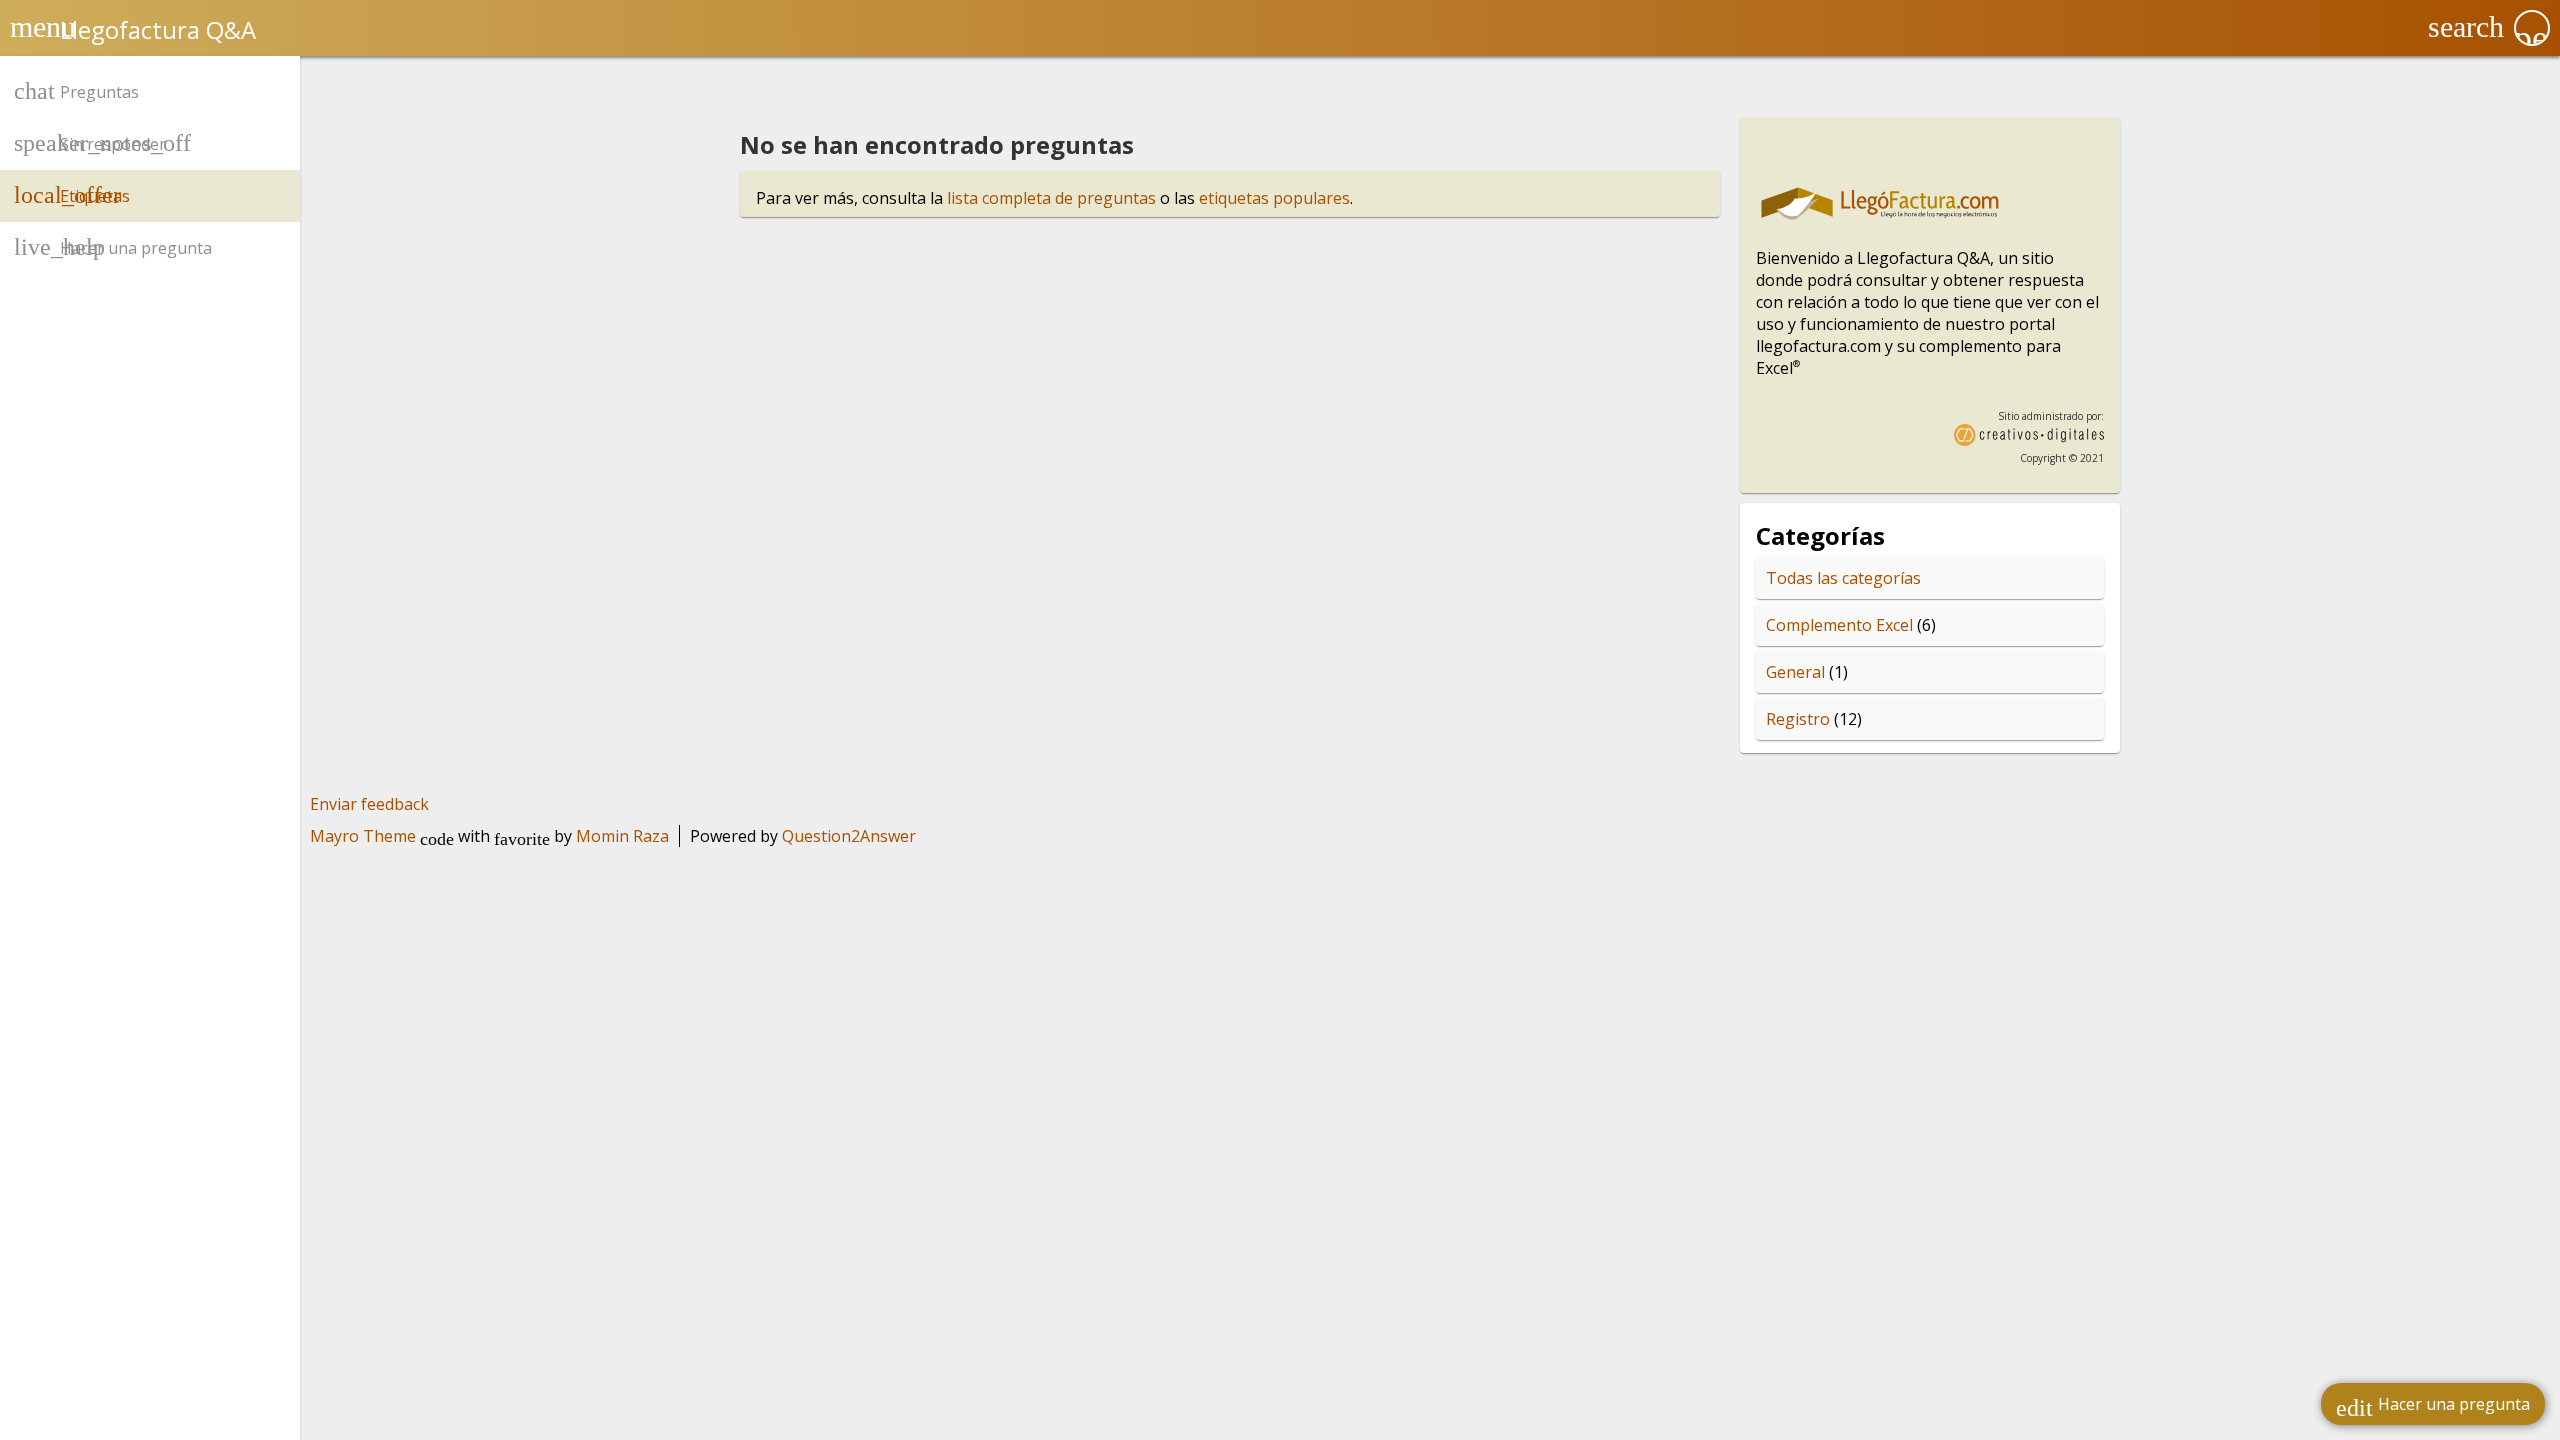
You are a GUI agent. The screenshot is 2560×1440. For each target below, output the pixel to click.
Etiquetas (95, 196)
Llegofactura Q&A (158, 29)
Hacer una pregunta (2433, 1407)
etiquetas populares (1274, 198)
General (1795, 672)
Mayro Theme (363, 836)
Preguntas (99, 92)
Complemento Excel (1839, 625)
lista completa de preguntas (1051, 198)
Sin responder (113, 144)
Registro (1798, 719)
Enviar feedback (369, 804)
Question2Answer (849, 836)
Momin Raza (622, 836)
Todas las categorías (1843, 578)
